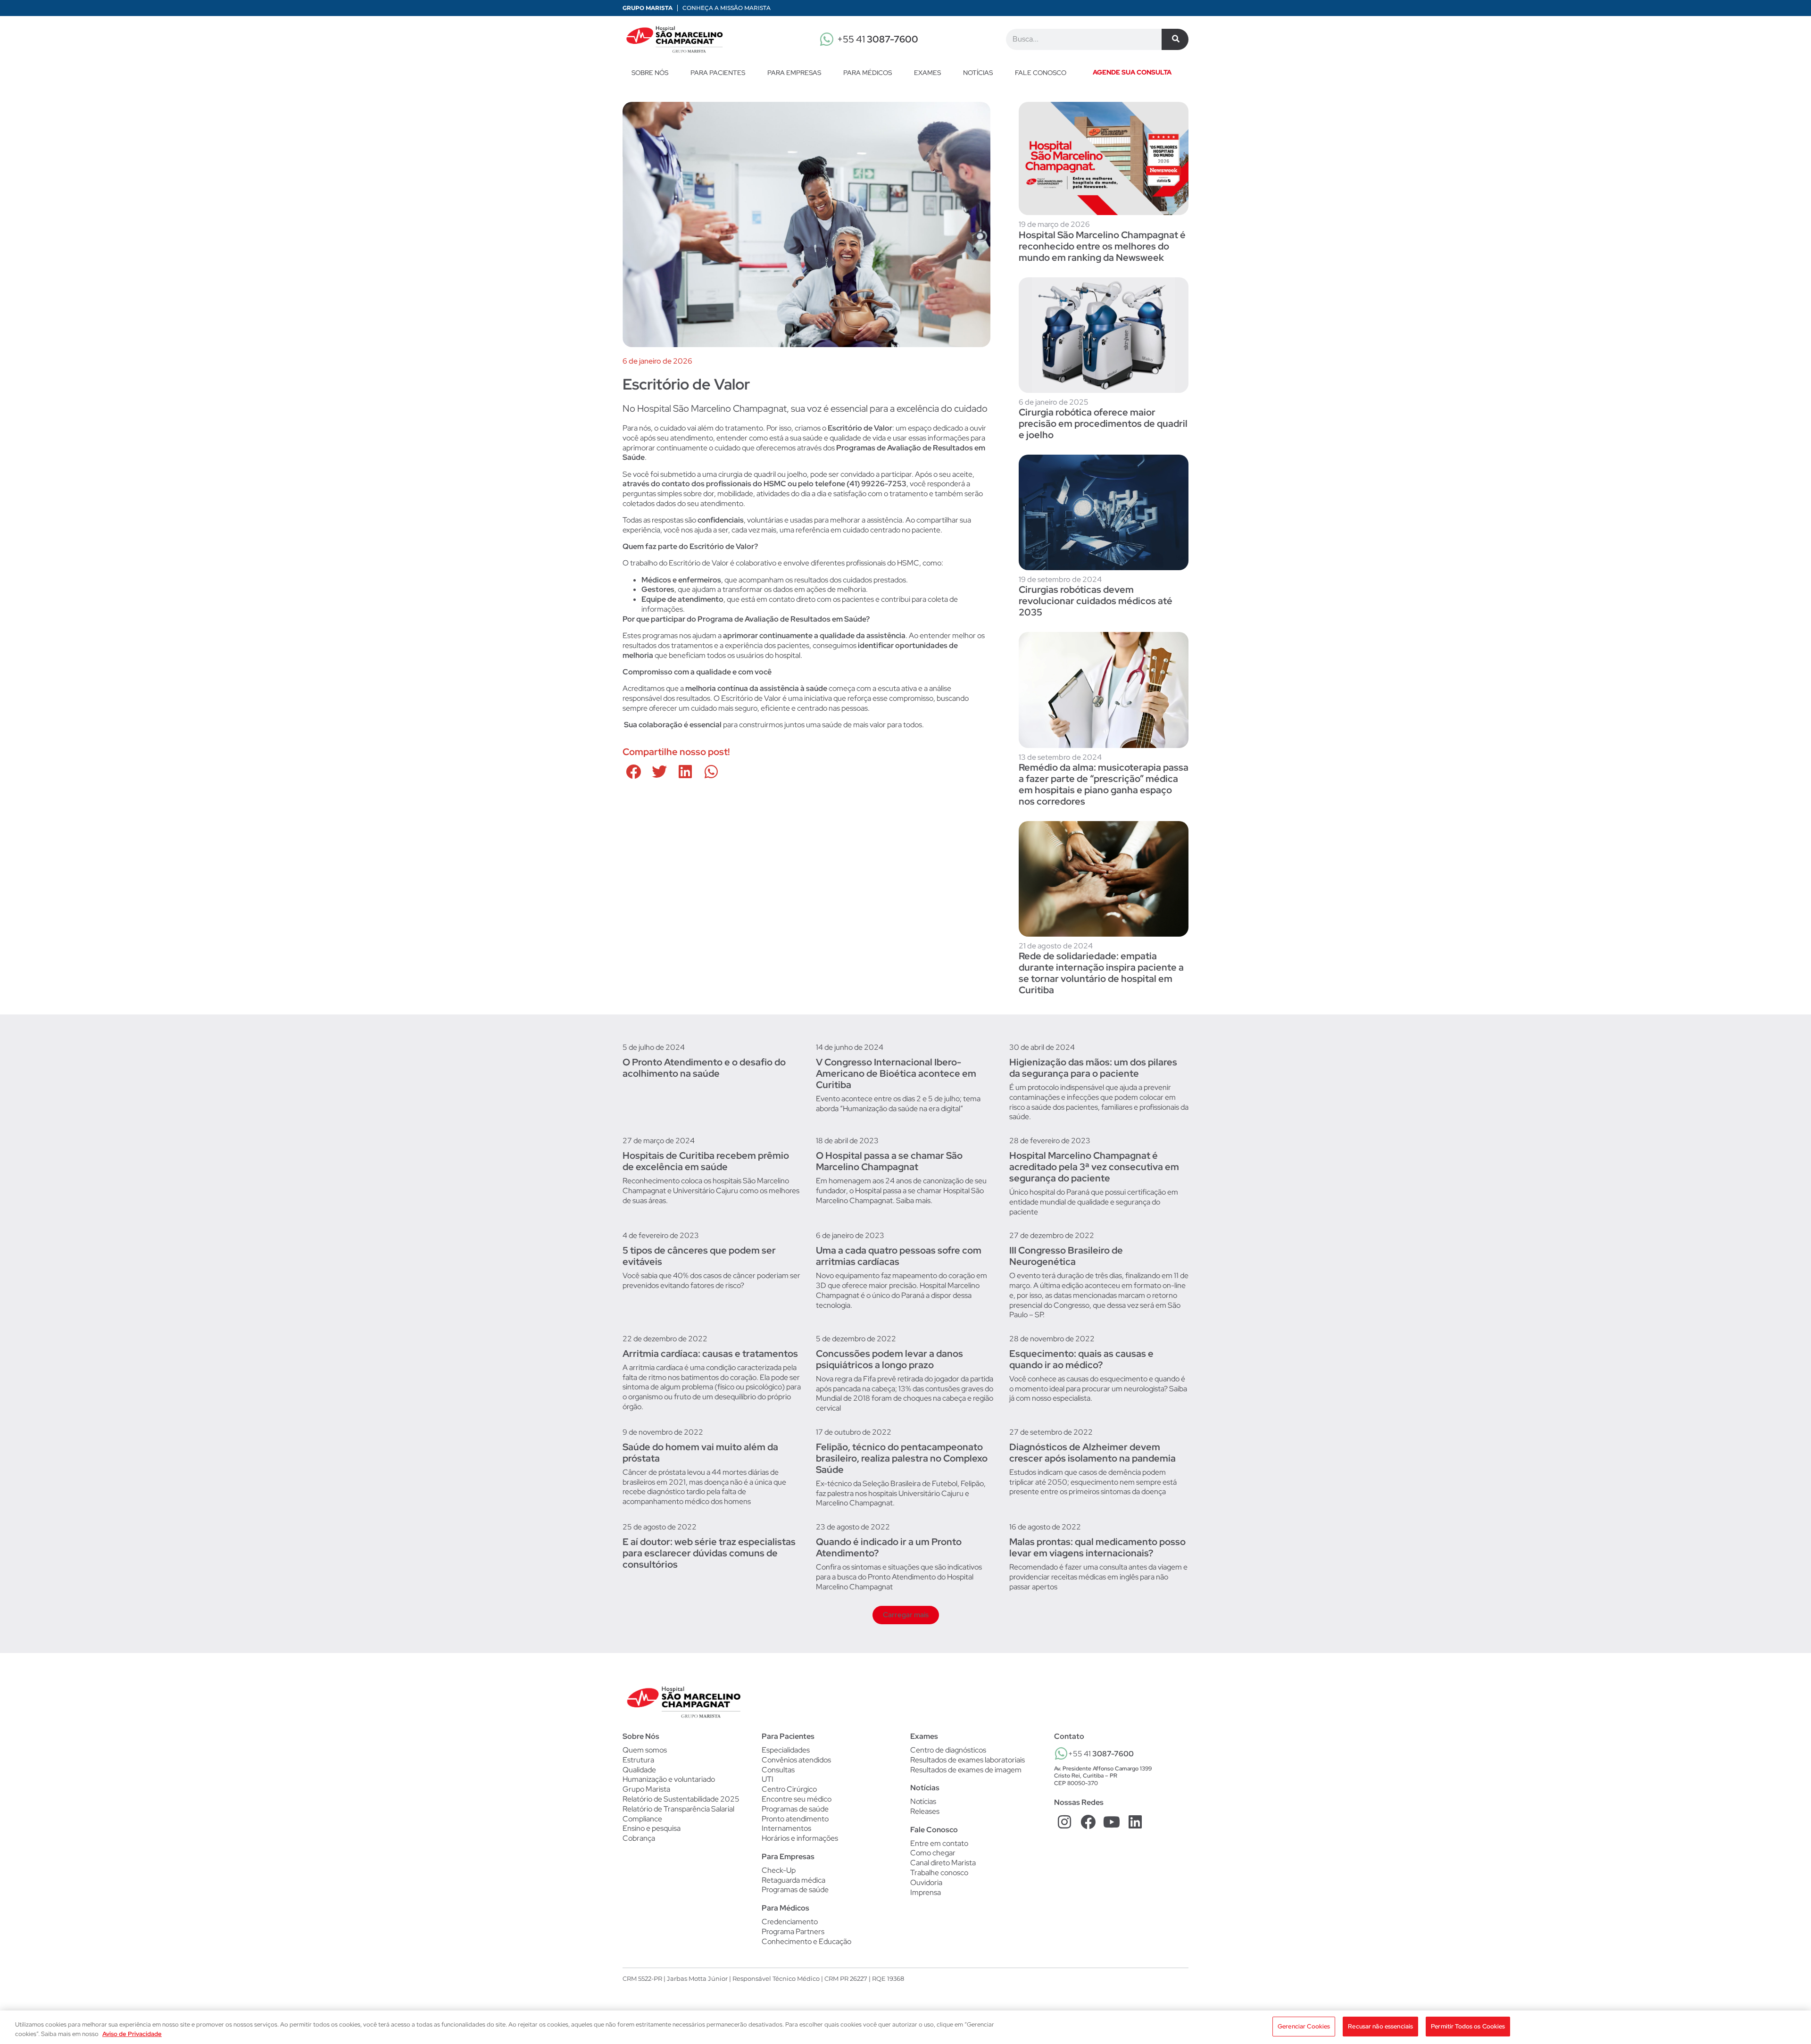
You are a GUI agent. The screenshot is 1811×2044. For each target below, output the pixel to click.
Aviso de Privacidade (132, 2034)
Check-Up (779, 1870)
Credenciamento (790, 1922)
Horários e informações (800, 1838)
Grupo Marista (648, 8)
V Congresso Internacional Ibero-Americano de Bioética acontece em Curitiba (896, 1073)
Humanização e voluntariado (669, 1779)
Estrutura (638, 1760)
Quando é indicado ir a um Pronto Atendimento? (889, 1547)
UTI (768, 1779)
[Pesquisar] (1175, 39)
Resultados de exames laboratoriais (968, 1760)
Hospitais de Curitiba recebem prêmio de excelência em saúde (706, 1161)
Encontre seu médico (797, 1799)
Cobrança (639, 1838)
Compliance (642, 1819)
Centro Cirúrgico (789, 1789)
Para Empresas (794, 73)
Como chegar (933, 1853)
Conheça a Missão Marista (727, 8)
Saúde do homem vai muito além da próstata (700, 1453)
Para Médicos (868, 73)
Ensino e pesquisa (652, 1828)
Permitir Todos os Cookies (1468, 2026)
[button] (633, 772)
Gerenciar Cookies (1304, 2026)
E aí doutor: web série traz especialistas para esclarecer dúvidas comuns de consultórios (709, 1553)
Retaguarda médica (793, 1880)
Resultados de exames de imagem (966, 1770)
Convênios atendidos (796, 1760)
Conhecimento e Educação (806, 1942)
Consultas (778, 1770)
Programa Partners (793, 1932)
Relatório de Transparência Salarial (678, 1809)
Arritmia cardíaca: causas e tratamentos (710, 1354)
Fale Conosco (934, 1830)
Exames (927, 73)
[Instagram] (1065, 1822)
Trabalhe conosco (939, 1873)
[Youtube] (1112, 1822)
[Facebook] (1088, 1822)
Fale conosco (1041, 73)
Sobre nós (650, 73)
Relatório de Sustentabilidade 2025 (681, 1799)
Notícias (978, 73)
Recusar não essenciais (1380, 2026)
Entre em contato (939, 1843)
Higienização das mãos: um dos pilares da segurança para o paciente (1093, 1068)
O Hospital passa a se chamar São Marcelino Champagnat (889, 1161)
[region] (905, 2027)
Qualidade (639, 1770)
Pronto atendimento (795, 1819)
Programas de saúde (795, 1809)
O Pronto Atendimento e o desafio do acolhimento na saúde (704, 1068)
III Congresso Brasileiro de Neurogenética (1066, 1256)
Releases (925, 1811)
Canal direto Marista (943, 1863)
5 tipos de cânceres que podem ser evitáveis (699, 1256)
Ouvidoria (926, 1882)
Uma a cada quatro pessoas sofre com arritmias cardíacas (899, 1256)
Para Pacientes (718, 73)
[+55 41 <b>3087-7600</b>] (1061, 1753)
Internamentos (786, 1828)
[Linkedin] (1135, 1822)
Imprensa (926, 1892)
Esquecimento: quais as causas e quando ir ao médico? (1081, 1359)
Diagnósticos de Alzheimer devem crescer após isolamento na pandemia (1092, 1453)
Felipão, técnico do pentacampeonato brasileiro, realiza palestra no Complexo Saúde (902, 1458)
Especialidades (786, 1750)
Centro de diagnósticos (948, 1750)
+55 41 (878, 39)
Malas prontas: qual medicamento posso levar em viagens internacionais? (1097, 1547)
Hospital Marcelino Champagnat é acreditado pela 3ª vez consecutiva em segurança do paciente (1094, 1167)
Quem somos (645, 1750)
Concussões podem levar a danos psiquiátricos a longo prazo (889, 1359)
